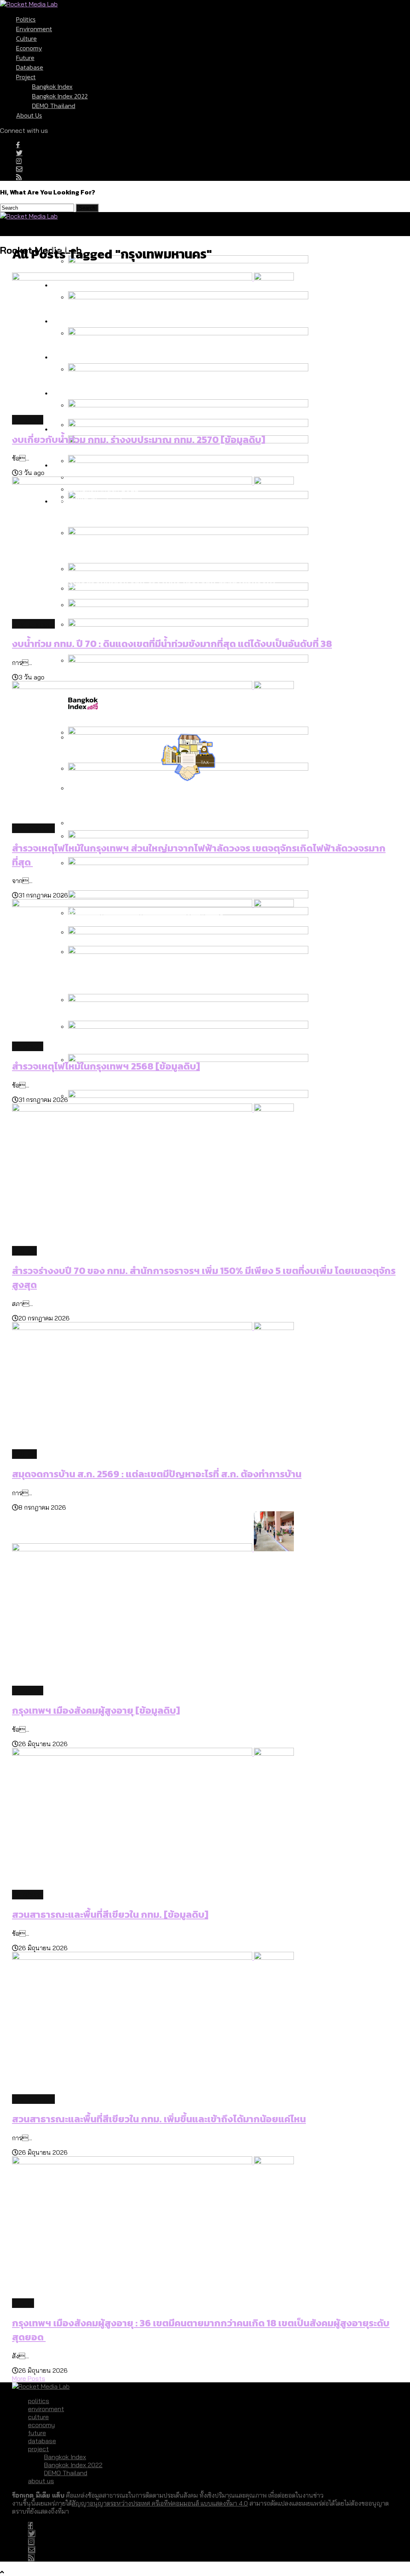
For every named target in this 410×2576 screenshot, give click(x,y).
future (25, 58)
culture (26, 38)
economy (29, 48)
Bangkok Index (52, 86)
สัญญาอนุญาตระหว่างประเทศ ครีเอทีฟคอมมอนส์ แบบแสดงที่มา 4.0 (160, 2503)
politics (26, 19)
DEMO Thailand (54, 106)
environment (34, 29)
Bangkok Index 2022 (60, 96)
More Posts (29, 2378)
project (26, 77)
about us (29, 115)
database (30, 67)
